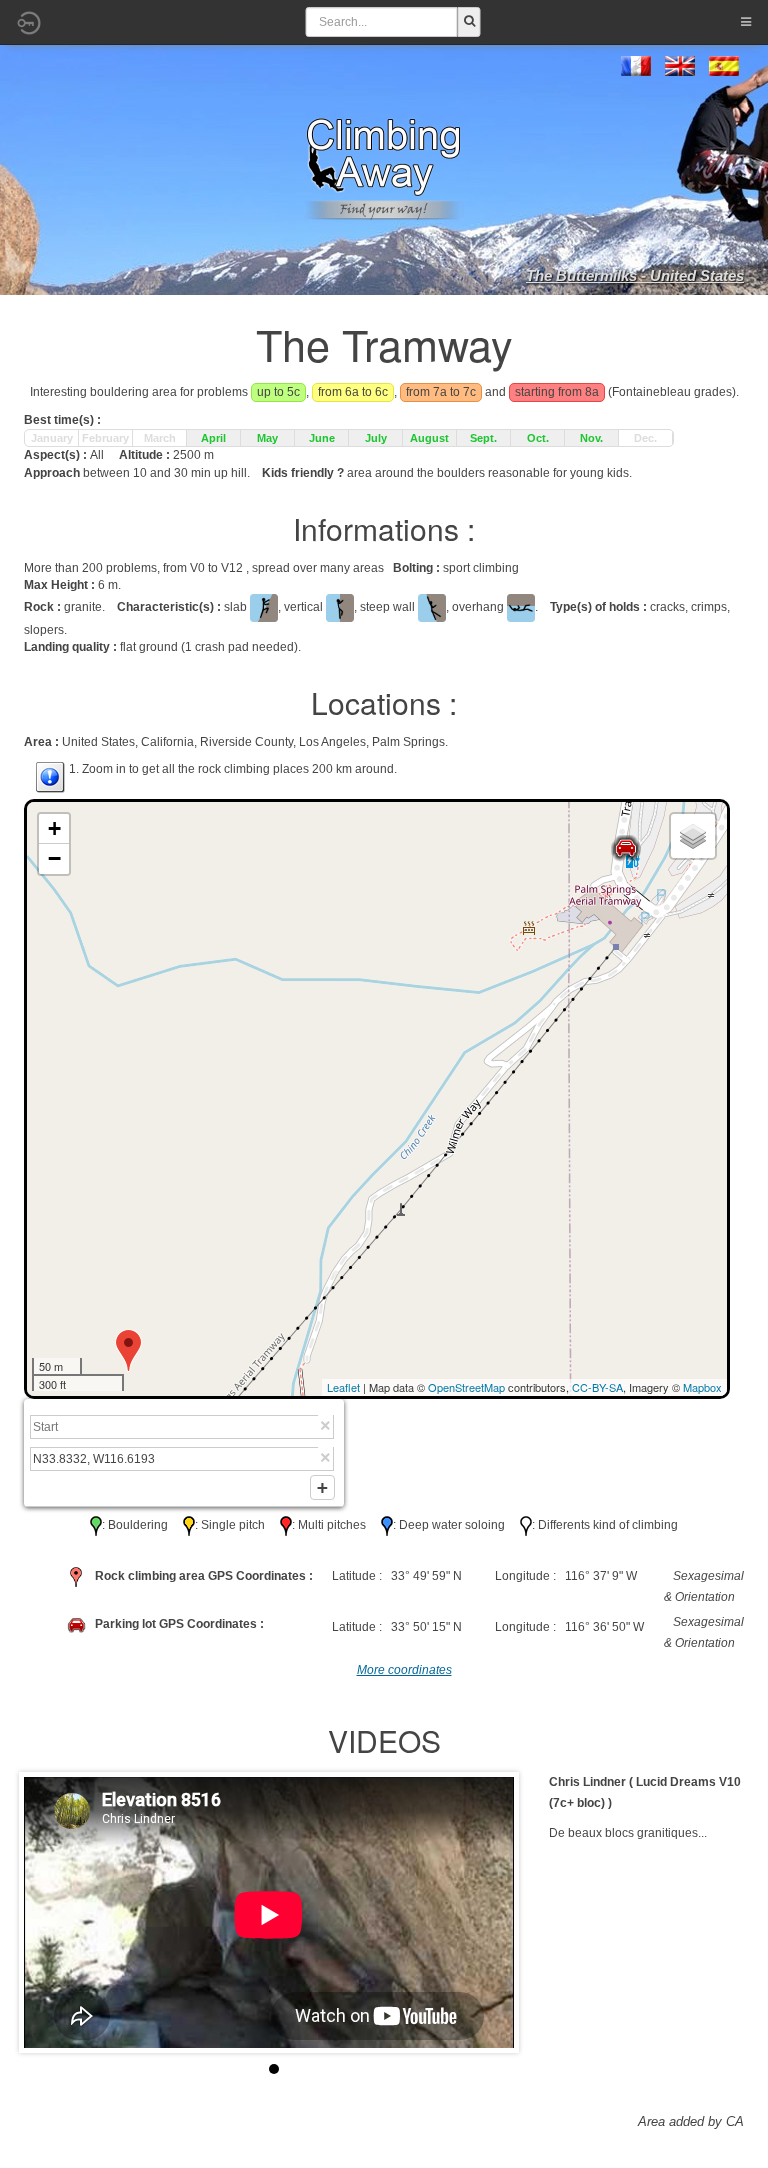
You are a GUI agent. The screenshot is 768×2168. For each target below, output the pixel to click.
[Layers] (693, 836)
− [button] (54, 858)
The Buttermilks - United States (635, 275)
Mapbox (702, 1387)
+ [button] (54, 828)
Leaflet (343, 1387)
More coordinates (404, 1670)
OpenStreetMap (466, 1387)
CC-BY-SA (597, 1387)
